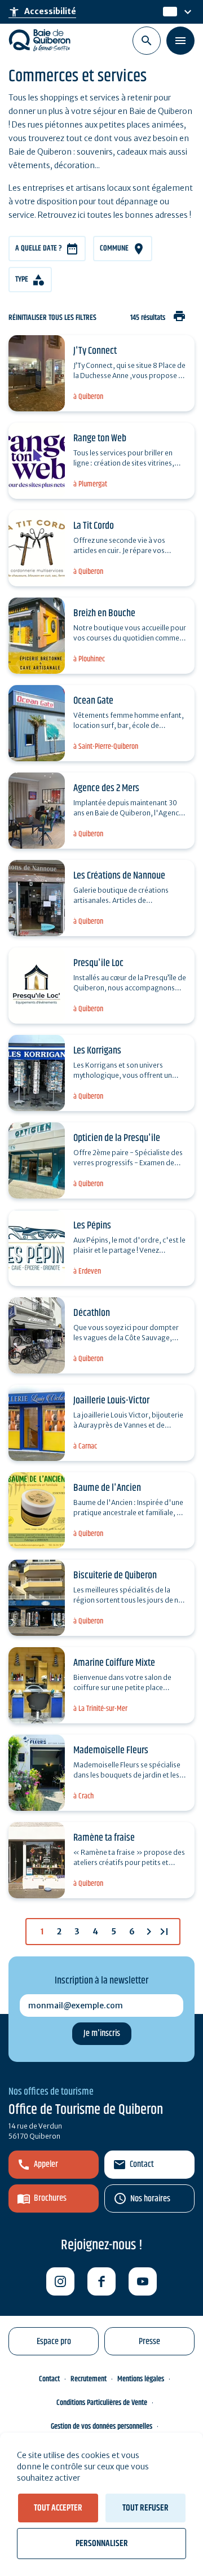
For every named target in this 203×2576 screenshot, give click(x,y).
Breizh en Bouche (104, 613)
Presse (149, 2342)
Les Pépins (92, 1226)
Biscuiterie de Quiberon (115, 1576)
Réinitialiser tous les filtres (52, 318)
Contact (142, 2164)
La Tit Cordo (94, 526)
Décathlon (92, 1313)
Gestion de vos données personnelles (101, 2426)
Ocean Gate (93, 701)
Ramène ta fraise (104, 1838)
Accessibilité (42, 12)
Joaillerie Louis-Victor (111, 1401)
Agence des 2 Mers (106, 788)
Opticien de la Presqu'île (117, 1138)
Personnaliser (102, 2544)
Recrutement (89, 2379)
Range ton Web (100, 438)
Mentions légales (141, 2379)
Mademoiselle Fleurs (111, 1750)
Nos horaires (150, 2199)
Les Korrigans (97, 1051)
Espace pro (54, 2342)
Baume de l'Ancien (107, 1488)
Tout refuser (145, 2508)
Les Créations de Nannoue (119, 876)
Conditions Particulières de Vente (102, 2403)
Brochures (50, 2198)
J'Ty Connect (95, 351)
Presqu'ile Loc (98, 963)
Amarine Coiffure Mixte (114, 1663)
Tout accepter (58, 2508)
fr (167, 12)
